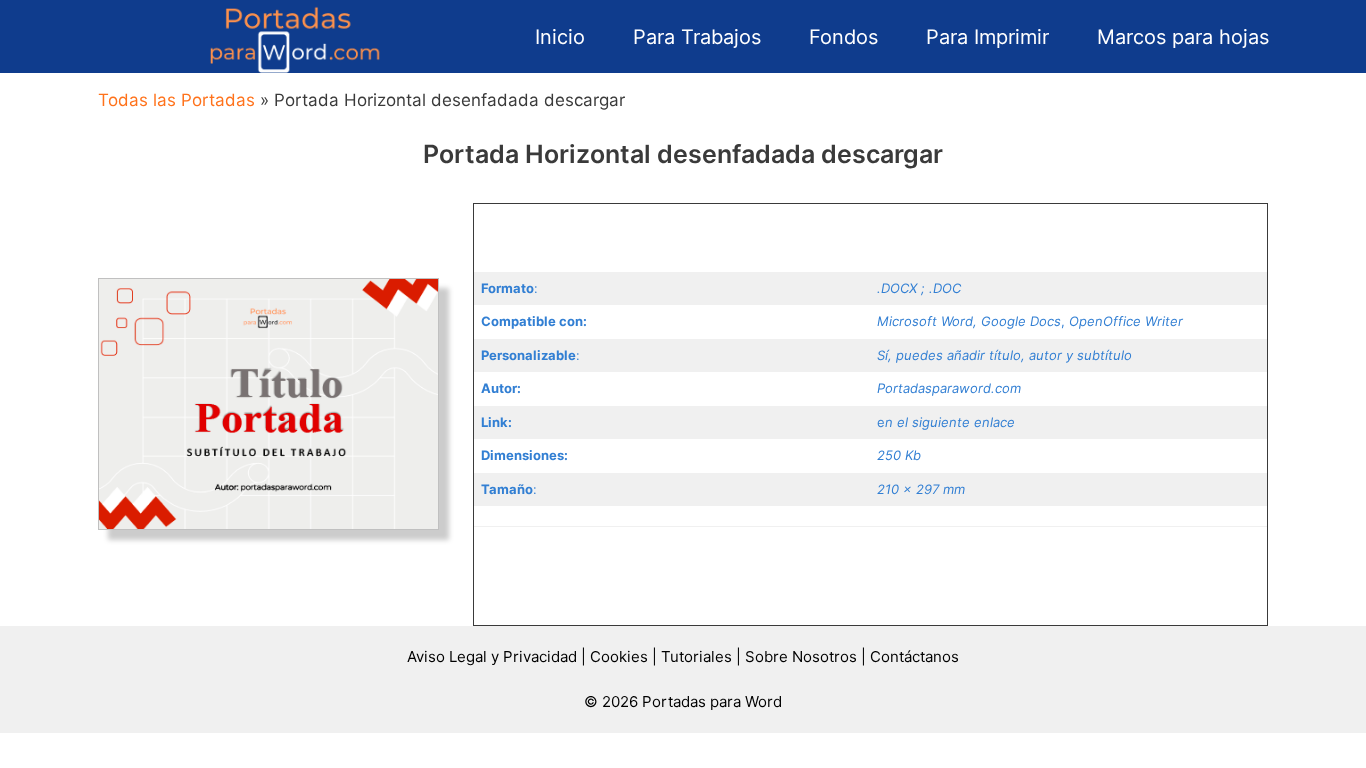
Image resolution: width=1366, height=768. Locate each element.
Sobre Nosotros (801, 656)
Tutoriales (696, 656)
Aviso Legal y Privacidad (492, 656)
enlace (994, 422)
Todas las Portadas (176, 100)
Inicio (560, 37)
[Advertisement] (870, 234)
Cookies (619, 656)
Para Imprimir (987, 37)
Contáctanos (914, 656)
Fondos (843, 37)
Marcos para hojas (1183, 37)
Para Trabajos (697, 37)
